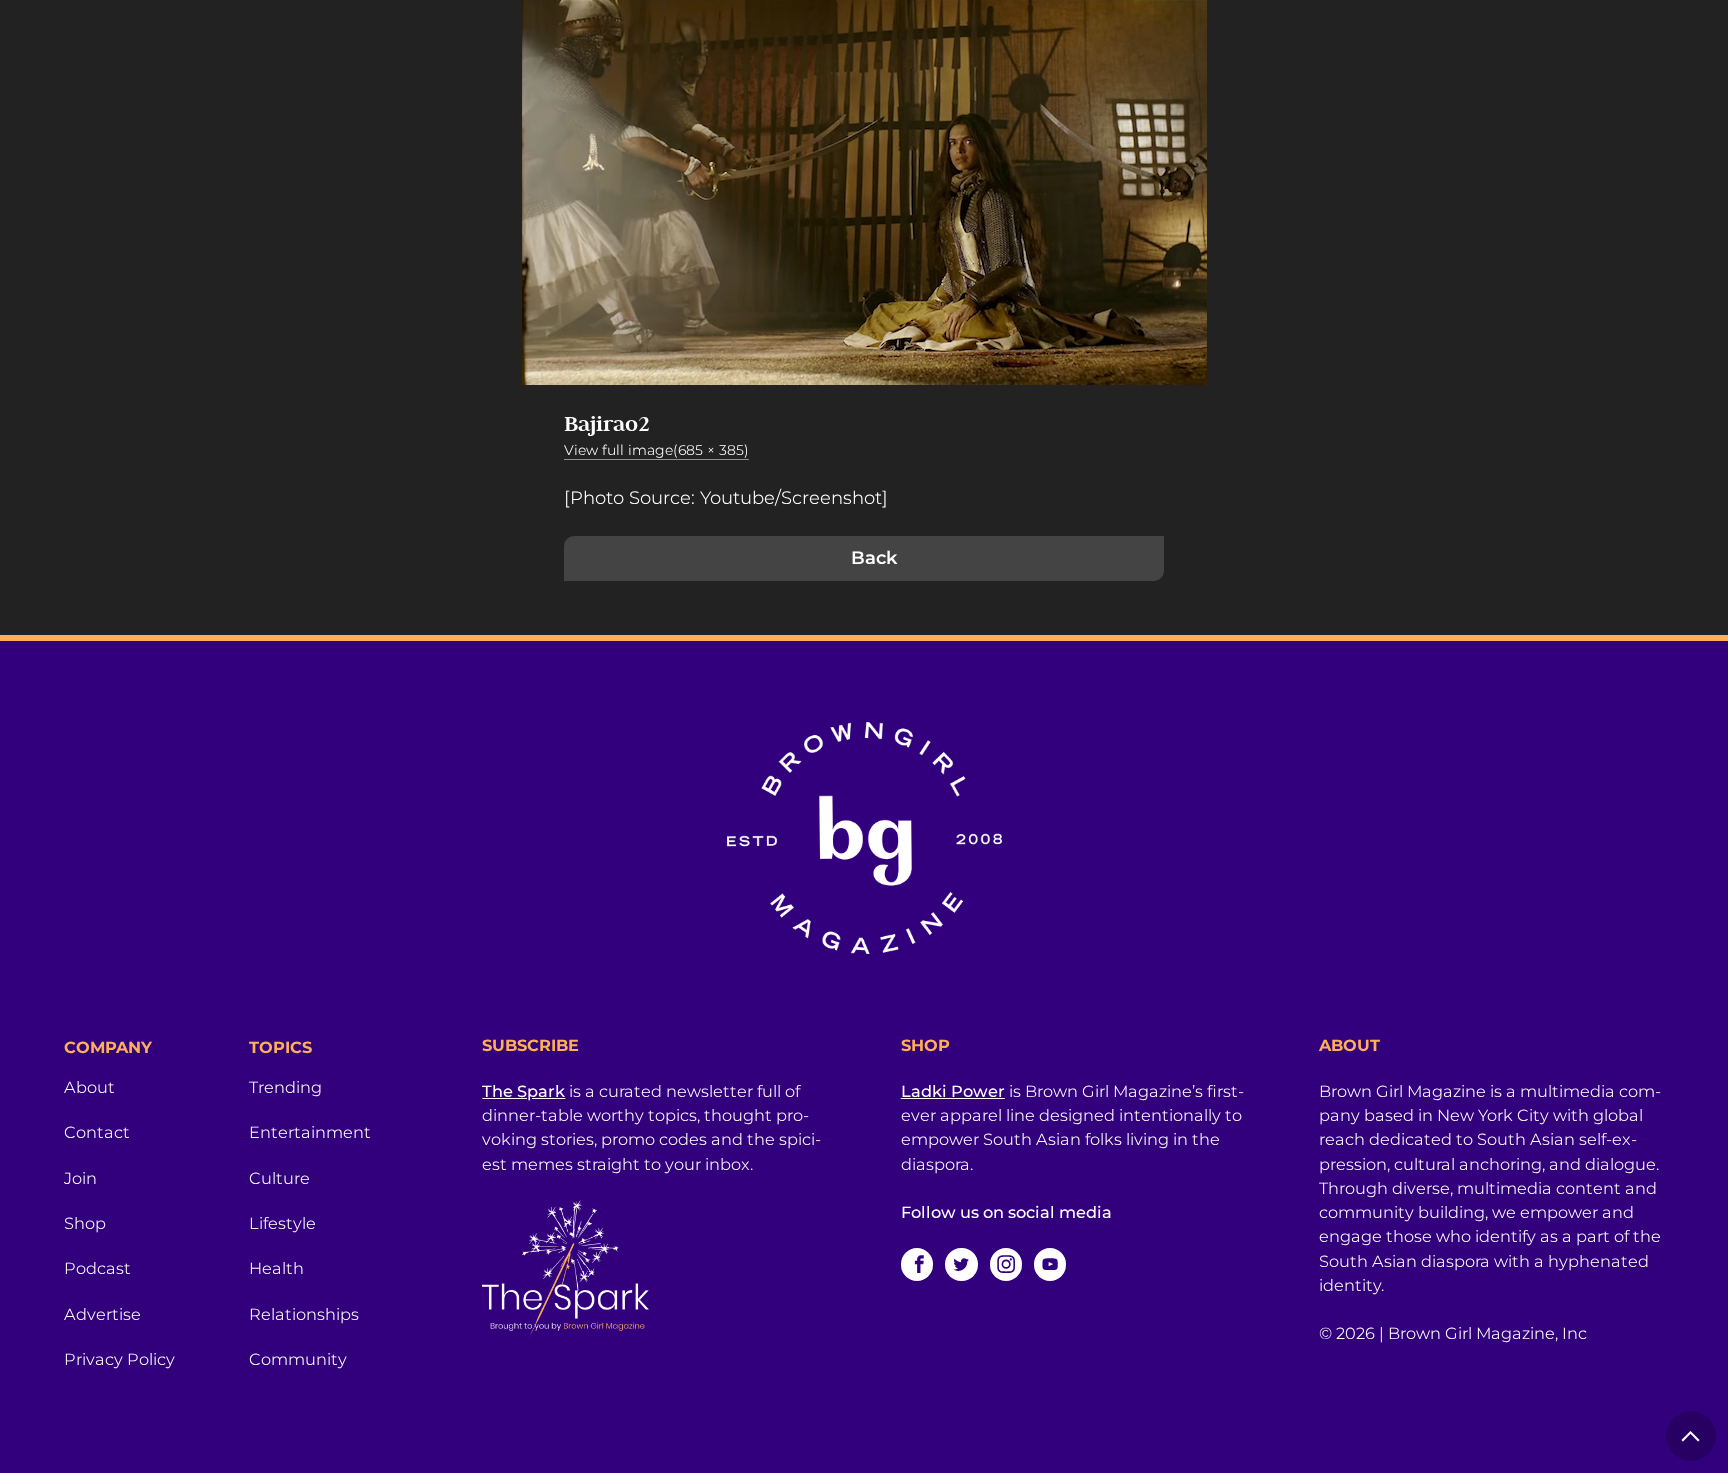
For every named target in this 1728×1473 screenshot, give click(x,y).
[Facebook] (917, 1264)
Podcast (97, 1268)
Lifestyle (282, 1223)
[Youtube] (1050, 1264)
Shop (85, 1223)
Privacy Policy (119, 1359)
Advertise (102, 1314)
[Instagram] (1006, 1264)
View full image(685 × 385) (656, 450)
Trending (285, 1087)
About (89, 1087)
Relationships (304, 1314)
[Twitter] (961, 1264)
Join (80, 1178)
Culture (279, 1178)
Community (298, 1359)
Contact (97, 1132)
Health (276, 1268)
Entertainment (310, 1132)
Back (874, 558)
